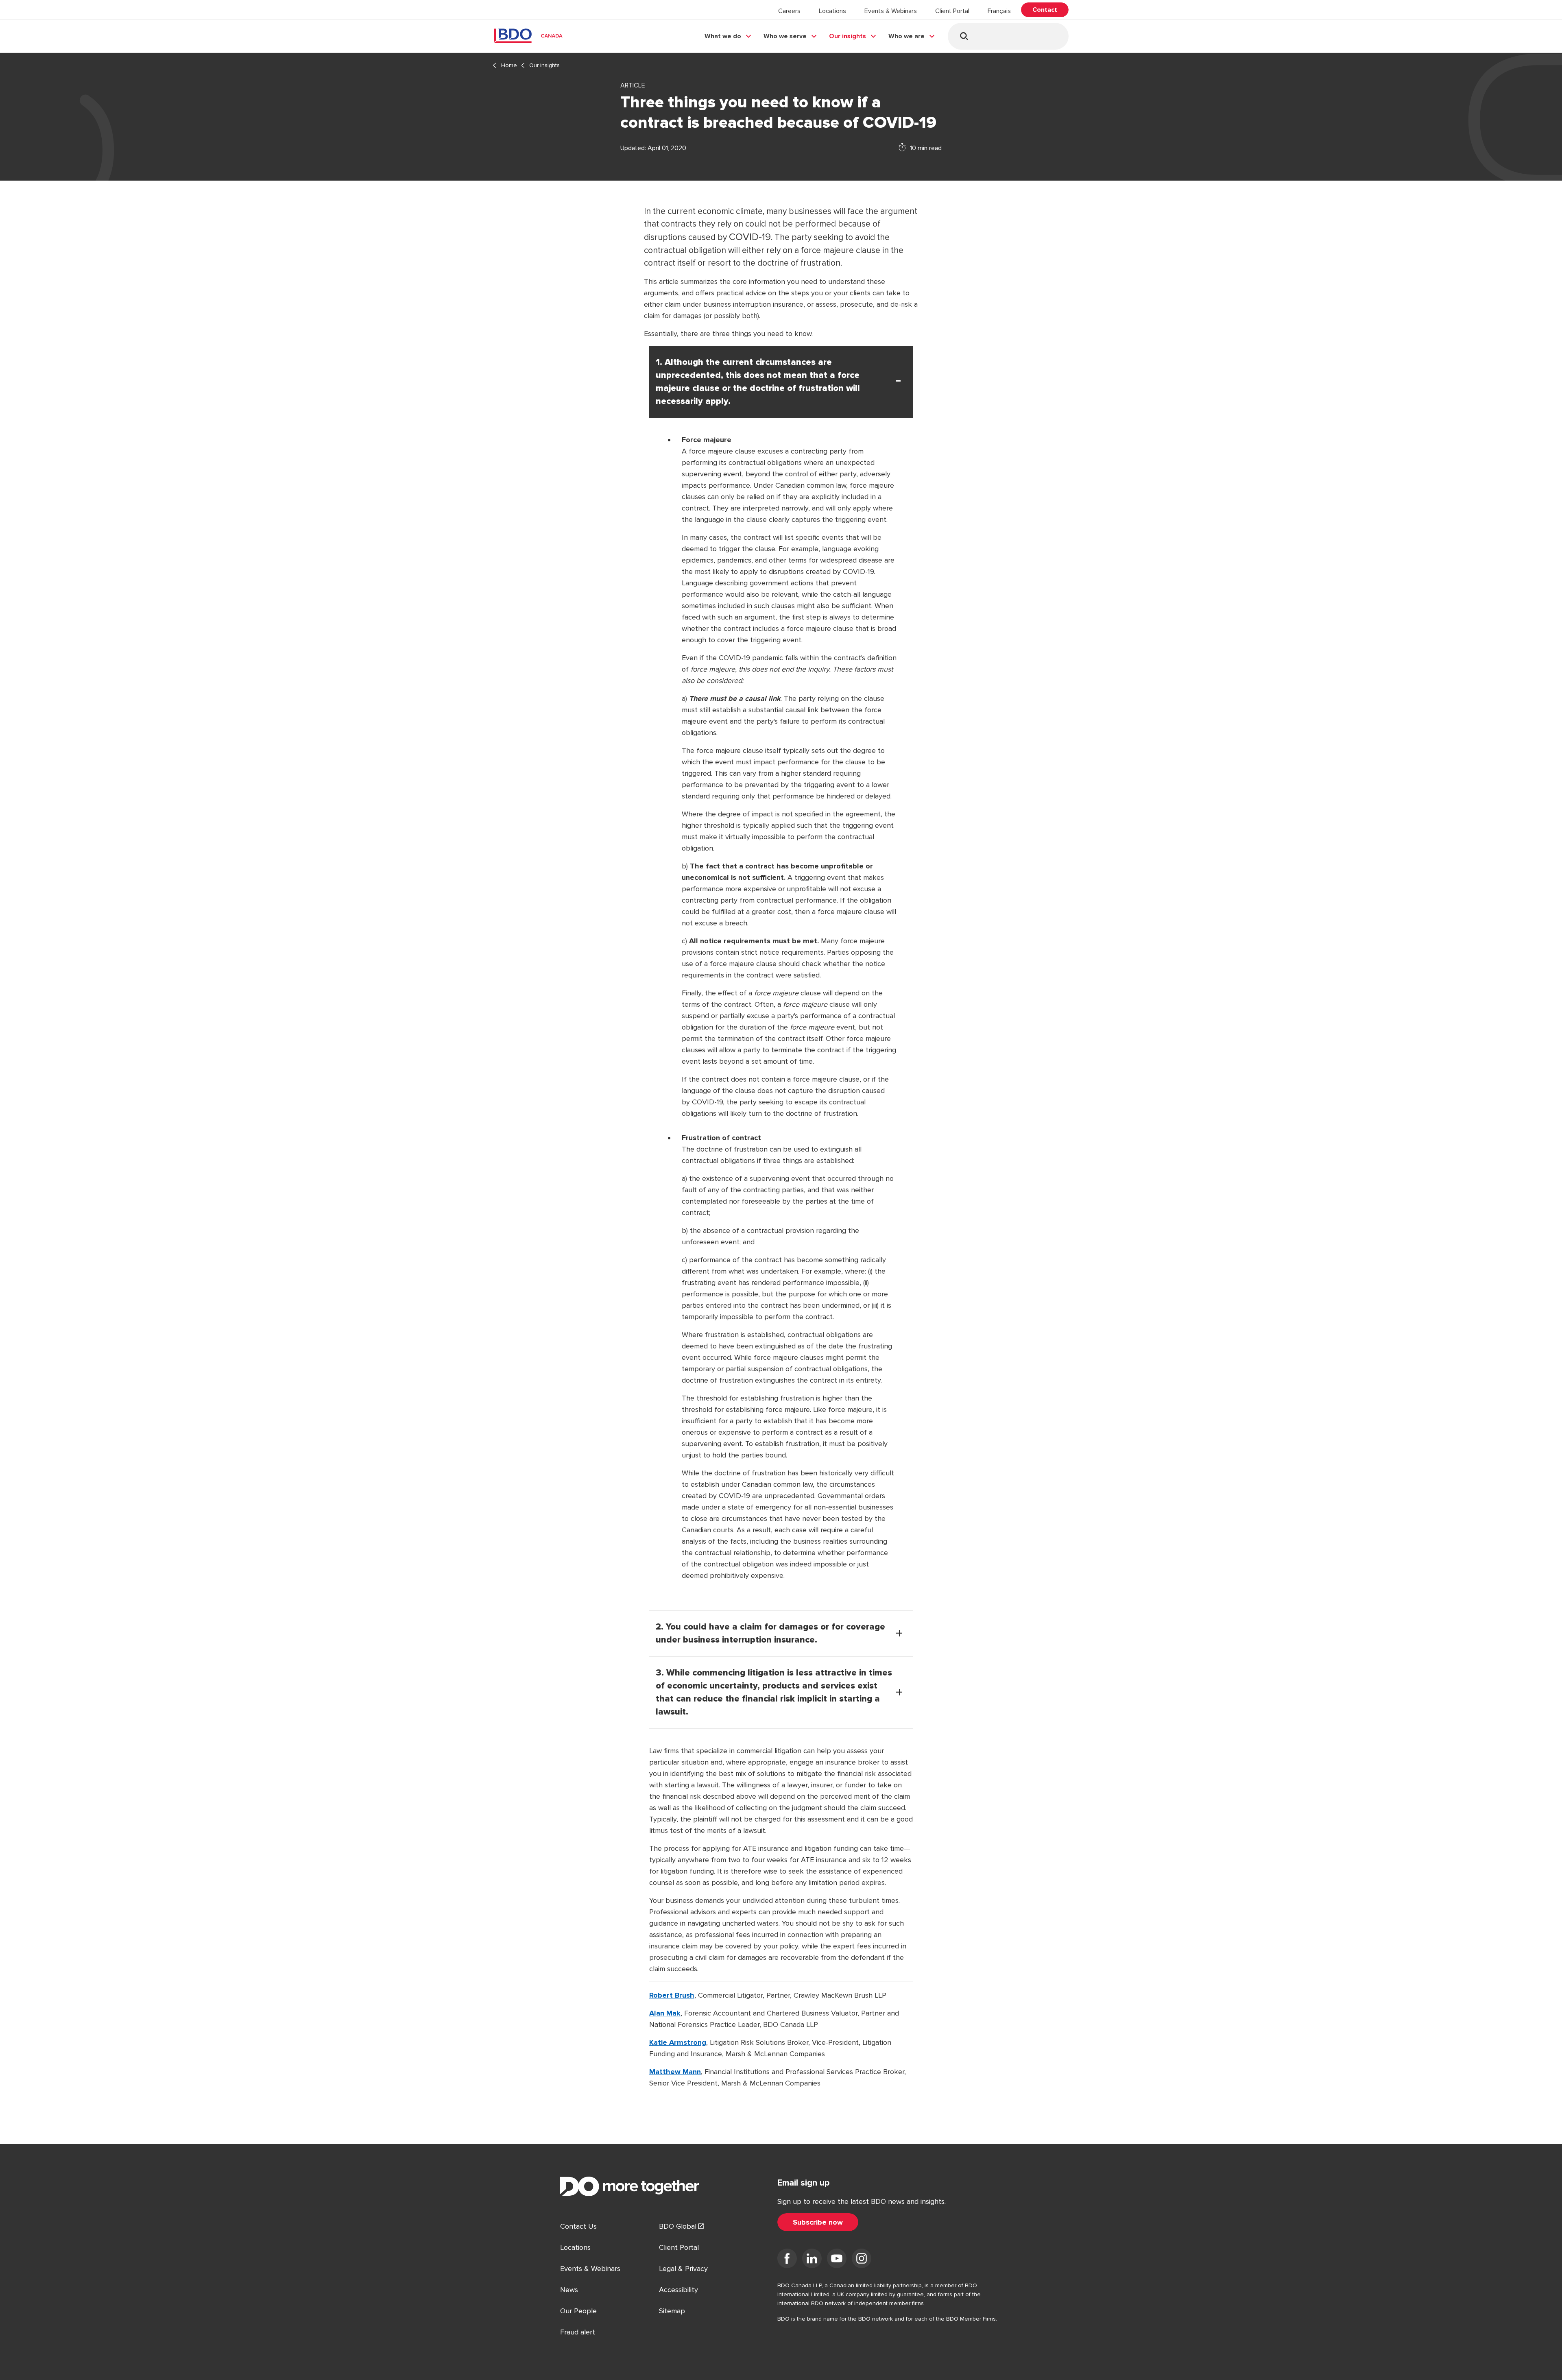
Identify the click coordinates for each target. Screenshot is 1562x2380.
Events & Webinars (891, 11)
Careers (789, 11)
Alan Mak (665, 2013)
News (569, 2290)
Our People (578, 2311)
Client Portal (952, 11)
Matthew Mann (675, 2072)
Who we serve (785, 36)
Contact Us (578, 2226)
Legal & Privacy (683, 2269)
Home (509, 65)
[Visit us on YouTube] (837, 2260)
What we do (723, 36)
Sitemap (672, 2311)
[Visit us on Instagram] (862, 2260)
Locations (832, 11)
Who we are (906, 36)
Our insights (848, 36)
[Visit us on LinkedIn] (812, 2260)
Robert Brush (672, 1995)
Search (964, 36)
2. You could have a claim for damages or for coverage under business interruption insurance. (770, 1634)
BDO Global (678, 2226)
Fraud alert (578, 2332)
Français (999, 11)
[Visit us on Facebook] (787, 2260)
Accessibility (678, 2290)
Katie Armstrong (678, 2042)
